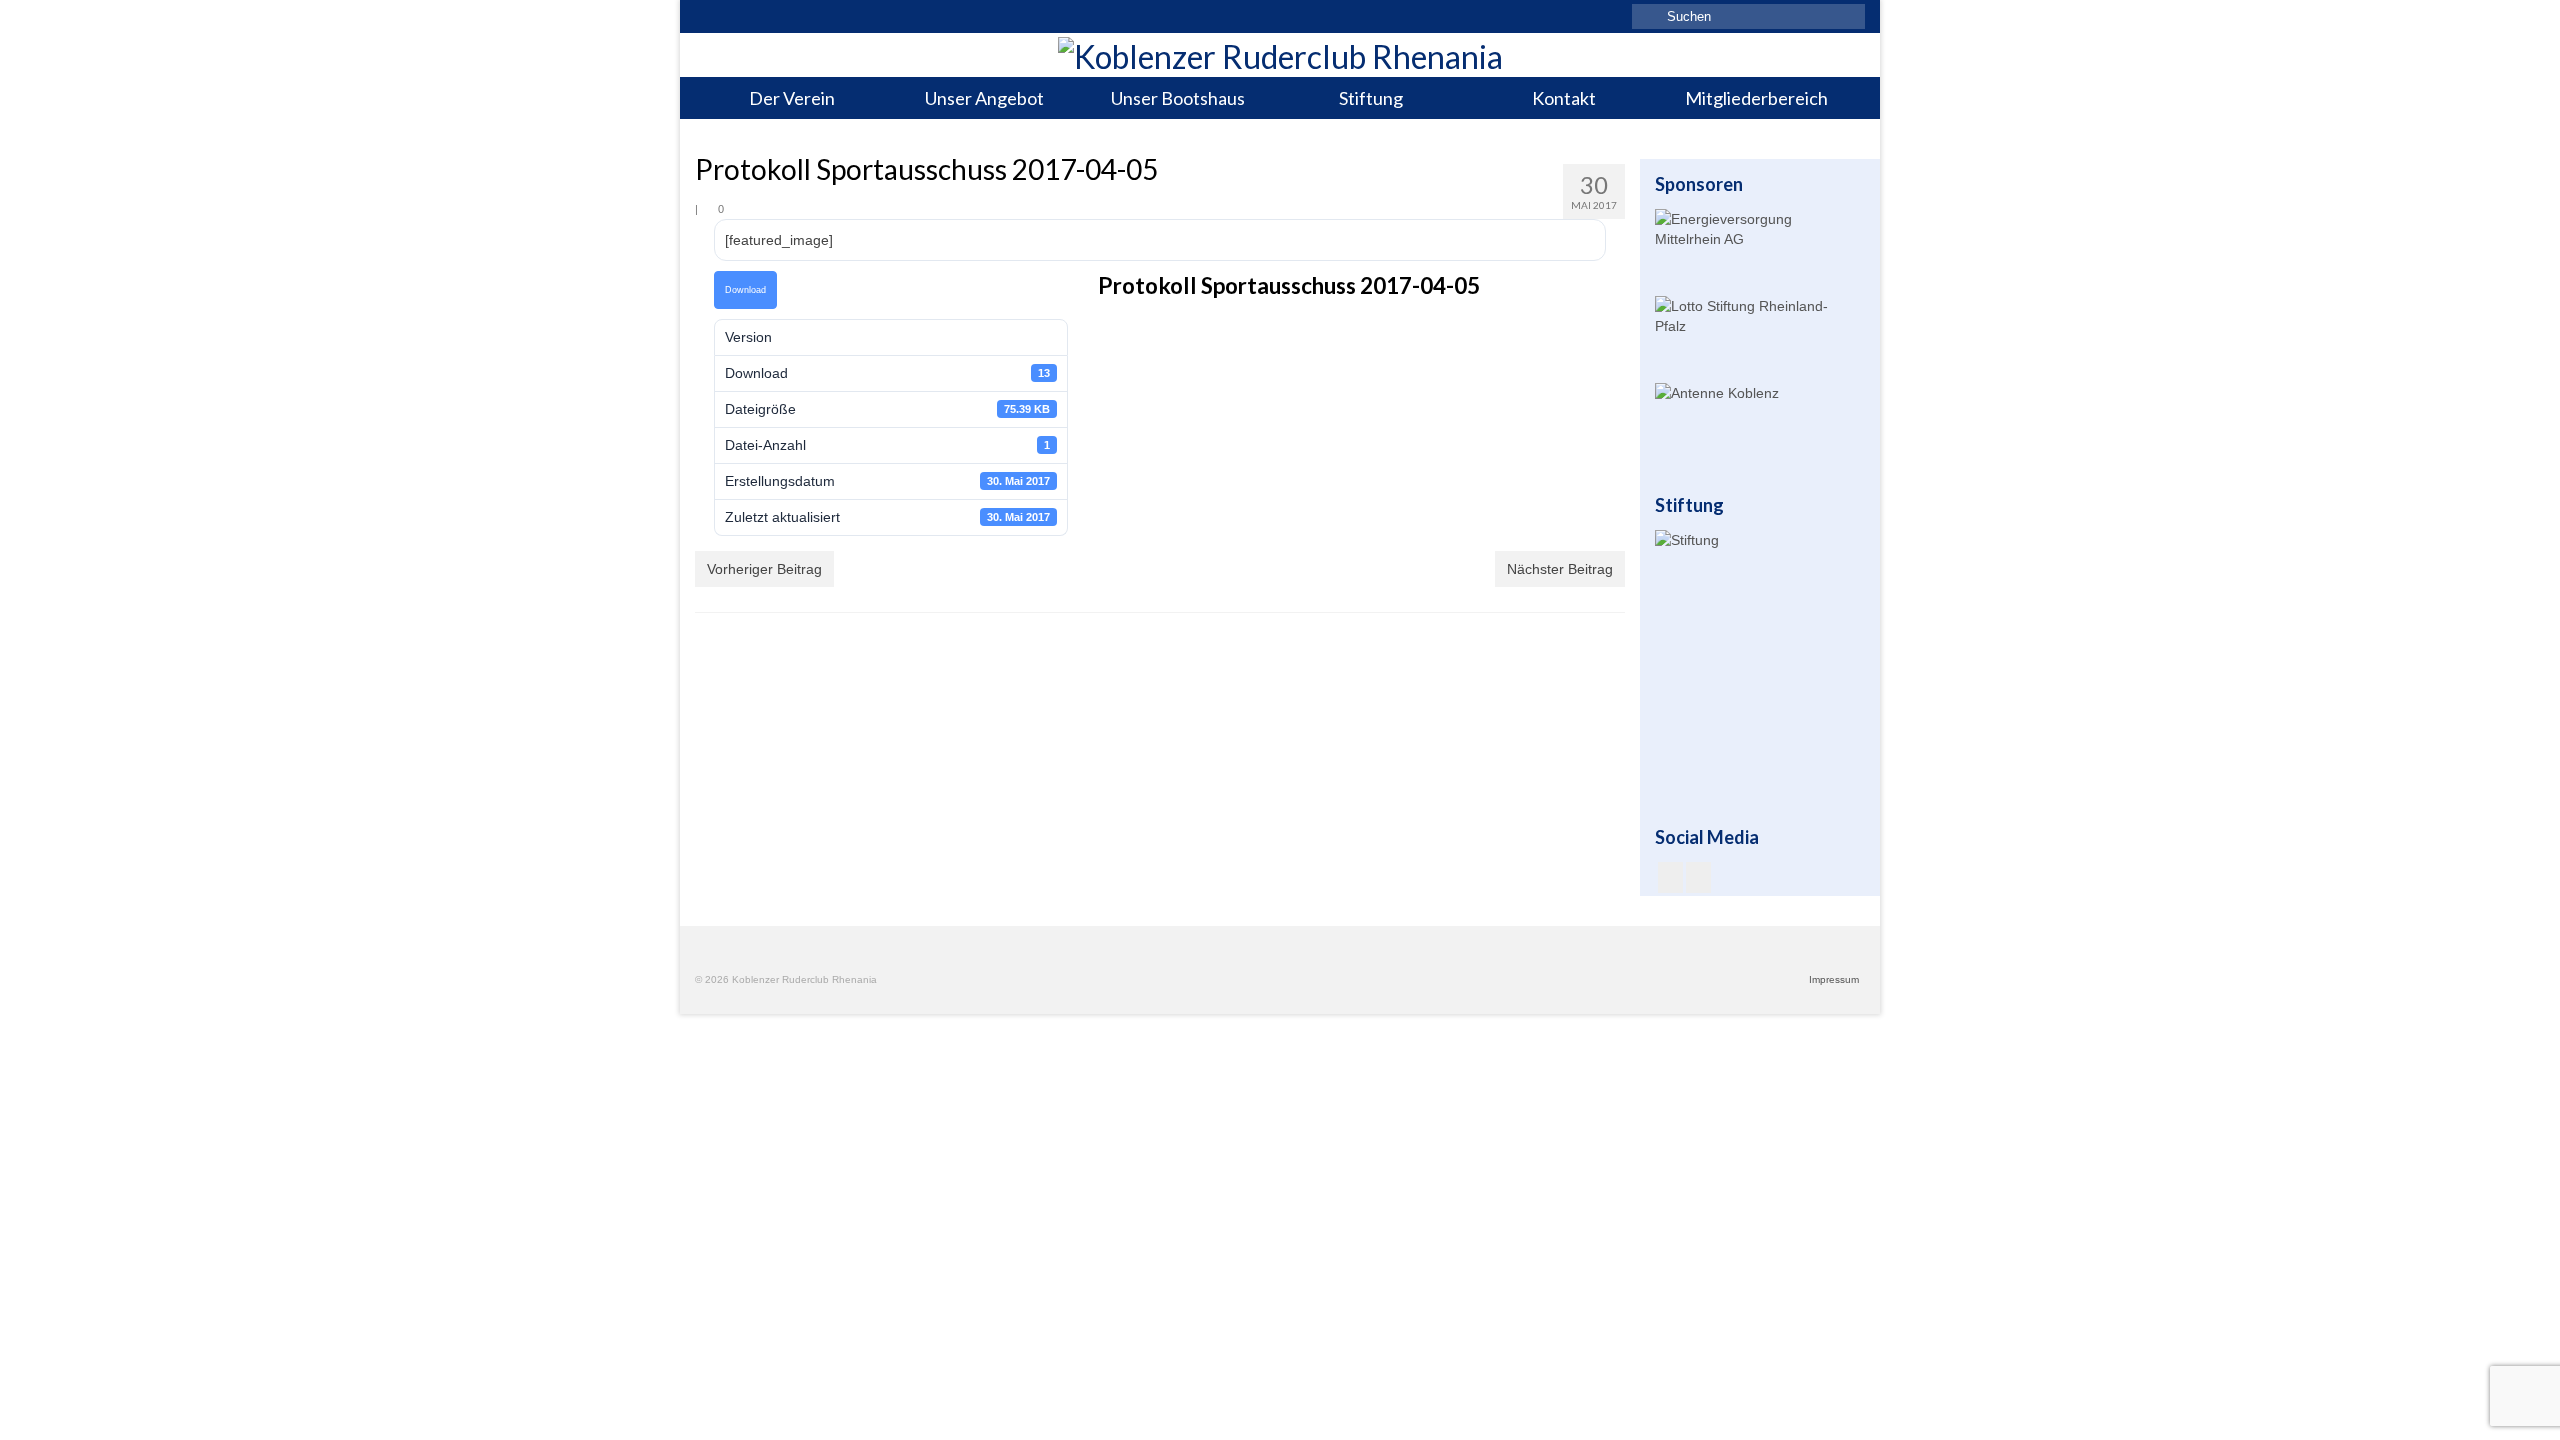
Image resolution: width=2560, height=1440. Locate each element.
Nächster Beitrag (1560, 569)
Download (745, 290)
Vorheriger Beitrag (764, 569)
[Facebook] (1670, 877)
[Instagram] (1698, 877)
